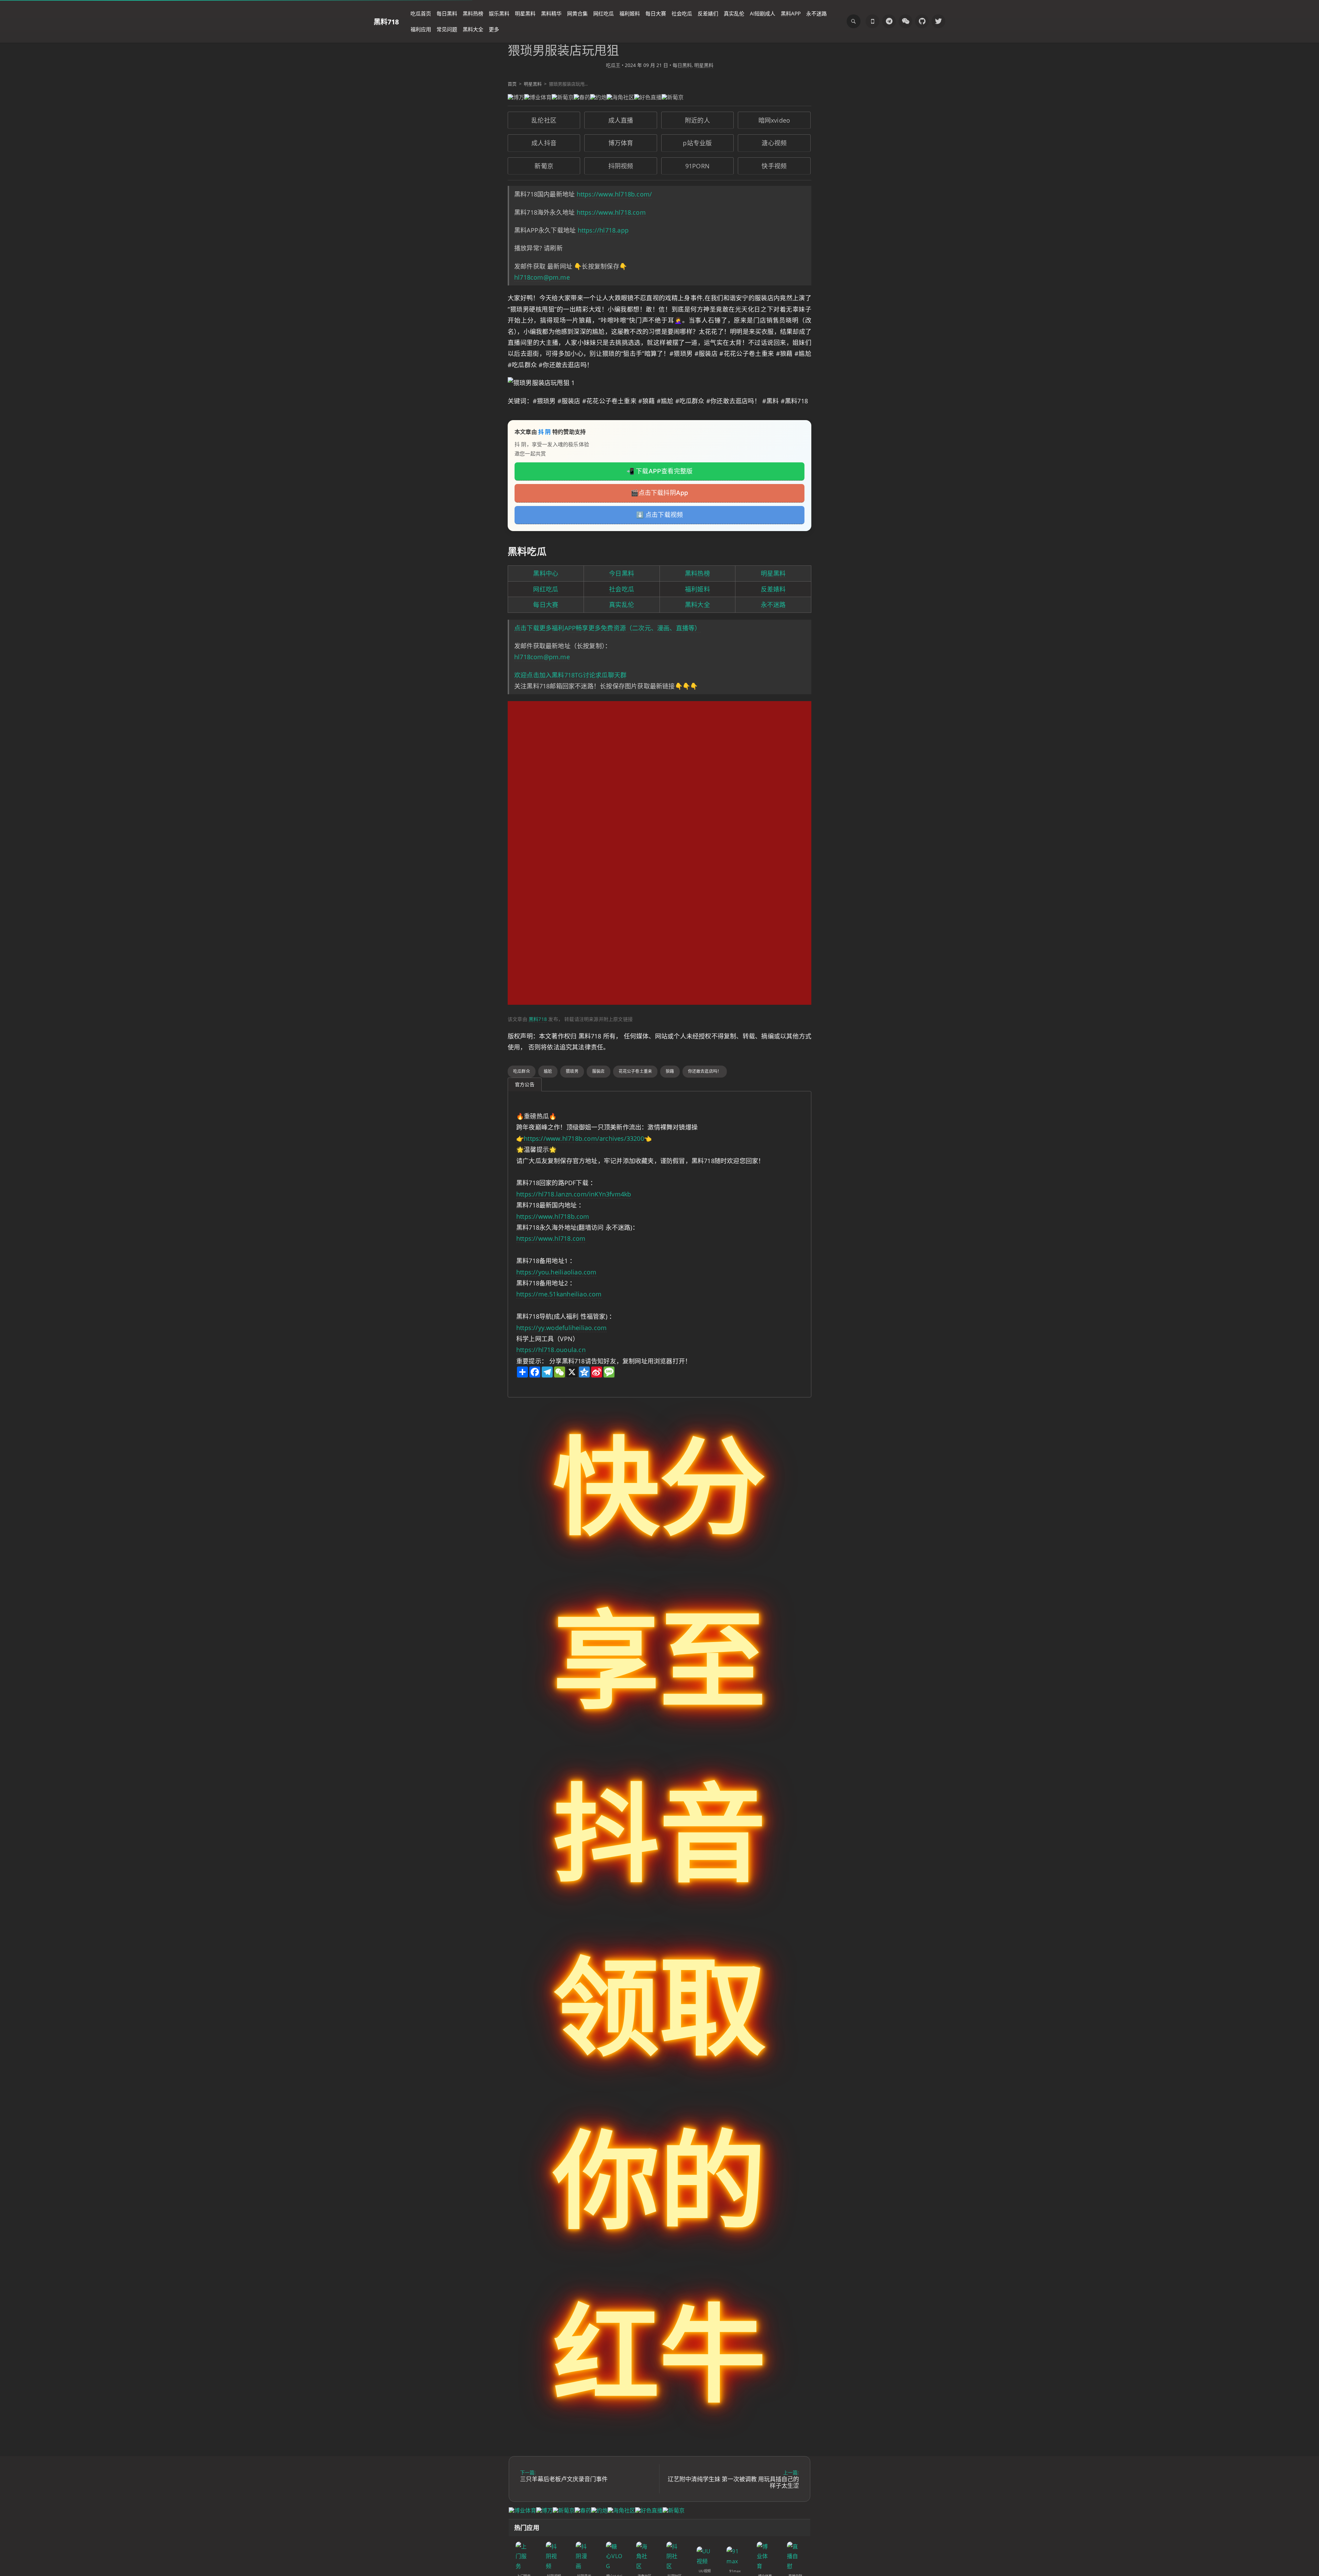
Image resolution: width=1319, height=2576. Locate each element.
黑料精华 (551, 13)
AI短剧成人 (763, 13)
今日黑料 (622, 573)
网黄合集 (577, 13)
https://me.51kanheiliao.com (559, 1294)
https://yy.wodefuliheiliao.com (561, 1328)
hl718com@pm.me (542, 277)
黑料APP (791, 13)
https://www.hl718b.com (553, 1216)
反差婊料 (773, 589)
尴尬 (548, 1071)
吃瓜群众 (522, 1071)
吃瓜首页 (421, 13)
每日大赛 (656, 13)
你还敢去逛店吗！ (705, 1071)
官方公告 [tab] (525, 1084)
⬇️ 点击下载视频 (660, 515)
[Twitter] (938, 21)
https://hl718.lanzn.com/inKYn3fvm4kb (574, 1194)
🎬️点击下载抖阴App (659, 493)
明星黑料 (525, 13)
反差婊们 (708, 13)
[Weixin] (905, 21)
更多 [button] (494, 29)
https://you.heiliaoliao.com (556, 1272)
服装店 (599, 1071)
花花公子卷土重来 (635, 1071)
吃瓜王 (613, 65)
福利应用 (421, 29)
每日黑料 (447, 13)
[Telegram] (889, 21)
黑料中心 (546, 573)
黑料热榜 (473, 13)
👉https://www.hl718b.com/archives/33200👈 (584, 1138)
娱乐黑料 (499, 13)
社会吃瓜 (682, 13)
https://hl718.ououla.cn (551, 1350)
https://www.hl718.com (611, 212)
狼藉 (670, 1071)
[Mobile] (872, 21)
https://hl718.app (603, 230)
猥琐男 (572, 1071)
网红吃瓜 (604, 13)
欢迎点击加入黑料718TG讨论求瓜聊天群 (570, 675)
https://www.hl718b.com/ (615, 194)
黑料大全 (473, 29)
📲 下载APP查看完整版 (660, 471)
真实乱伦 (734, 13)
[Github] (922, 21)
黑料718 (386, 21)
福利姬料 (630, 13)
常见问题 (447, 29)
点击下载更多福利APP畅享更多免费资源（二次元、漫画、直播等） (607, 628)
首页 (512, 84)
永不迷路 (816, 13)
